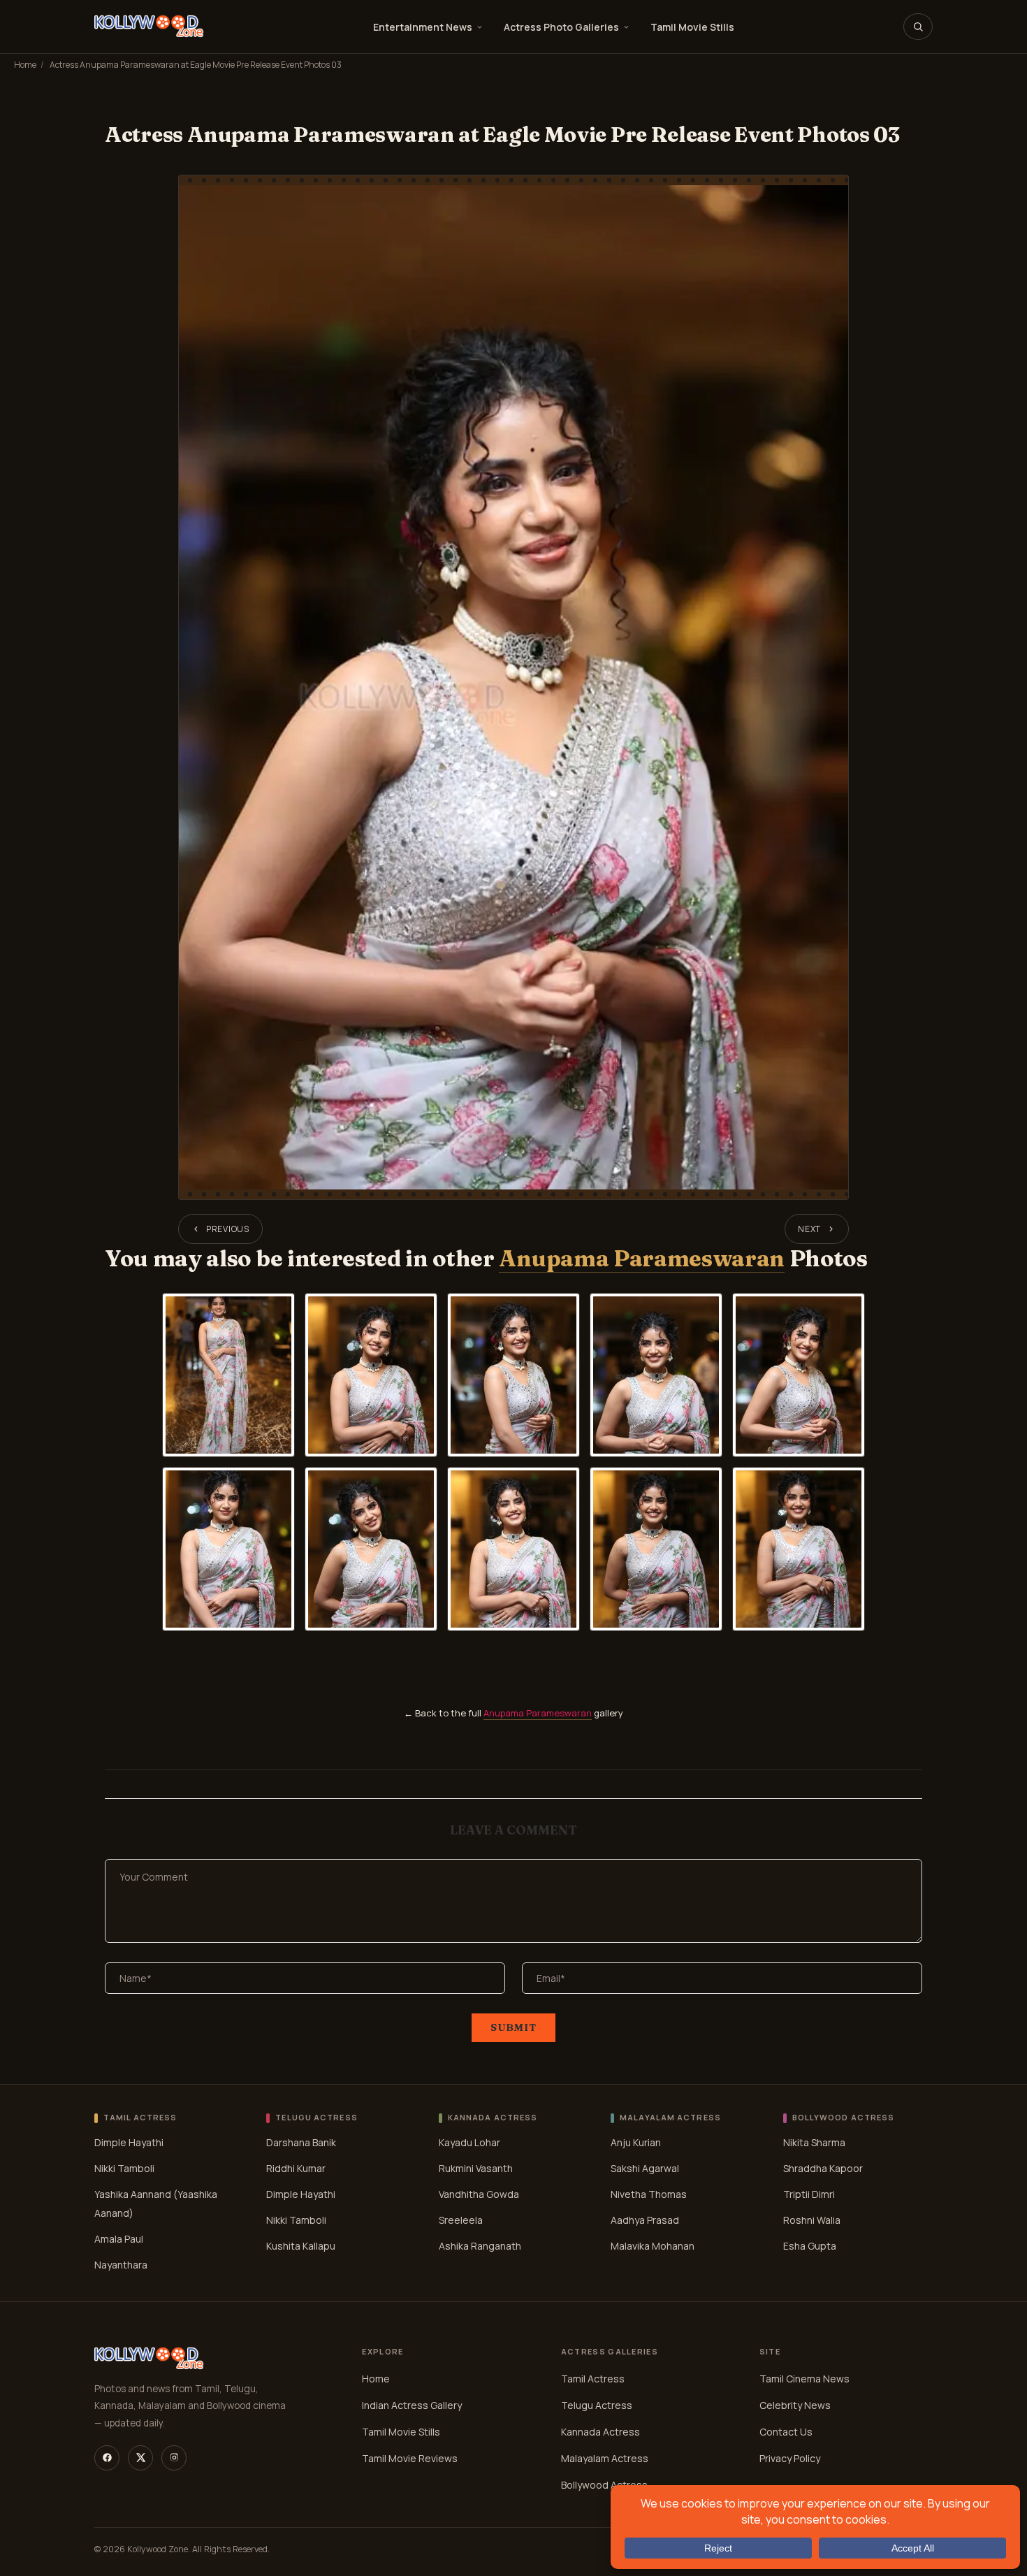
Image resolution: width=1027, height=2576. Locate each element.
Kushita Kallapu (301, 2246)
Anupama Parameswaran (642, 1258)
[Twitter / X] (140, 2458)
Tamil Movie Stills (692, 27)
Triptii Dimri (809, 2194)
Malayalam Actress (605, 2458)
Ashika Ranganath (480, 2246)
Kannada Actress (600, 2432)
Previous (228, 1229)
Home (25, 65)
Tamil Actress (593, 2379)
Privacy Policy (790, 2458)
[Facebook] (107, 2458)
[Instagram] (174, 2458)
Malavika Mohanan (653, 2246)
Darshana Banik (301, 2142)
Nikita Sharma (814, 2142)
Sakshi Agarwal (645, 2168)
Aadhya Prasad (645, 2220)
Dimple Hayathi (129, 2142)
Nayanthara (121, 2265)
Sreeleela (461, 2220)
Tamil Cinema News (804, 2379)
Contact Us (786, 2432)
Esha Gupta (810, 2246)
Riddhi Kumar (296, 2168)
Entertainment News (423, 27)
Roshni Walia (812, 2220)
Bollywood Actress (604, 2485)
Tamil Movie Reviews (410, 2458)
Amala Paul (119, 2239)
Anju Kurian (636, 2142)
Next (809, 1229)
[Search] (918, 27)
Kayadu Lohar (469, 2142)
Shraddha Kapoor (823, 2168)
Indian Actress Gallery (412, 2405)
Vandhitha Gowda (479, 2194)
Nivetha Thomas (649, 2194)
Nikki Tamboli (124, 2168)
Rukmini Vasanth (476, 2168)
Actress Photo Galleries (561, 27)
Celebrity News (795, 2405)
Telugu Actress (597, 2405)
